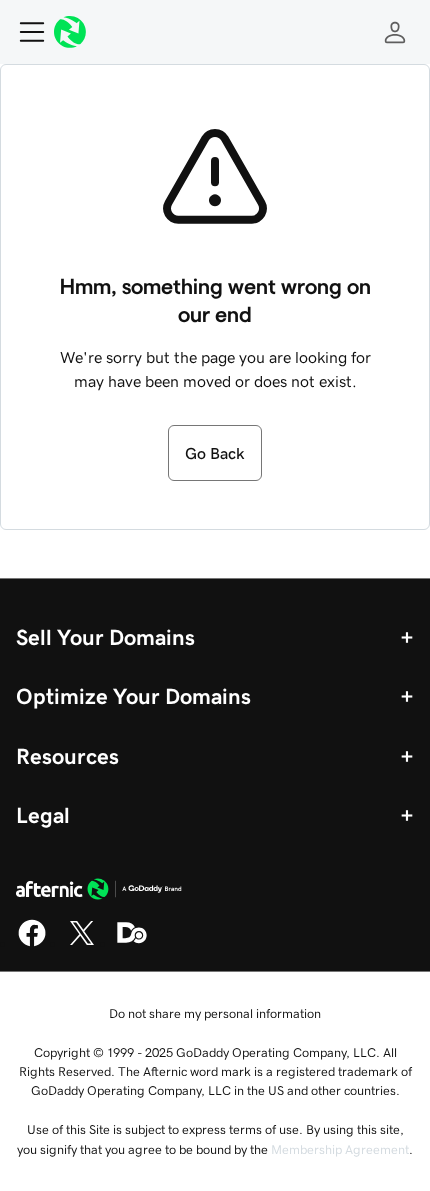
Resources (67, 756)
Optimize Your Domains (133, 696)
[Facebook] (32, 943)
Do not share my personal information (215, 1013)
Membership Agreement (340, 1149)
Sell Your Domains (105, 637)
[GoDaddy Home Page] (99, 892)
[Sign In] (395, 32)
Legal (43, 815)
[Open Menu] (24, 32)
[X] (82, 943)
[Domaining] (132, 943)
